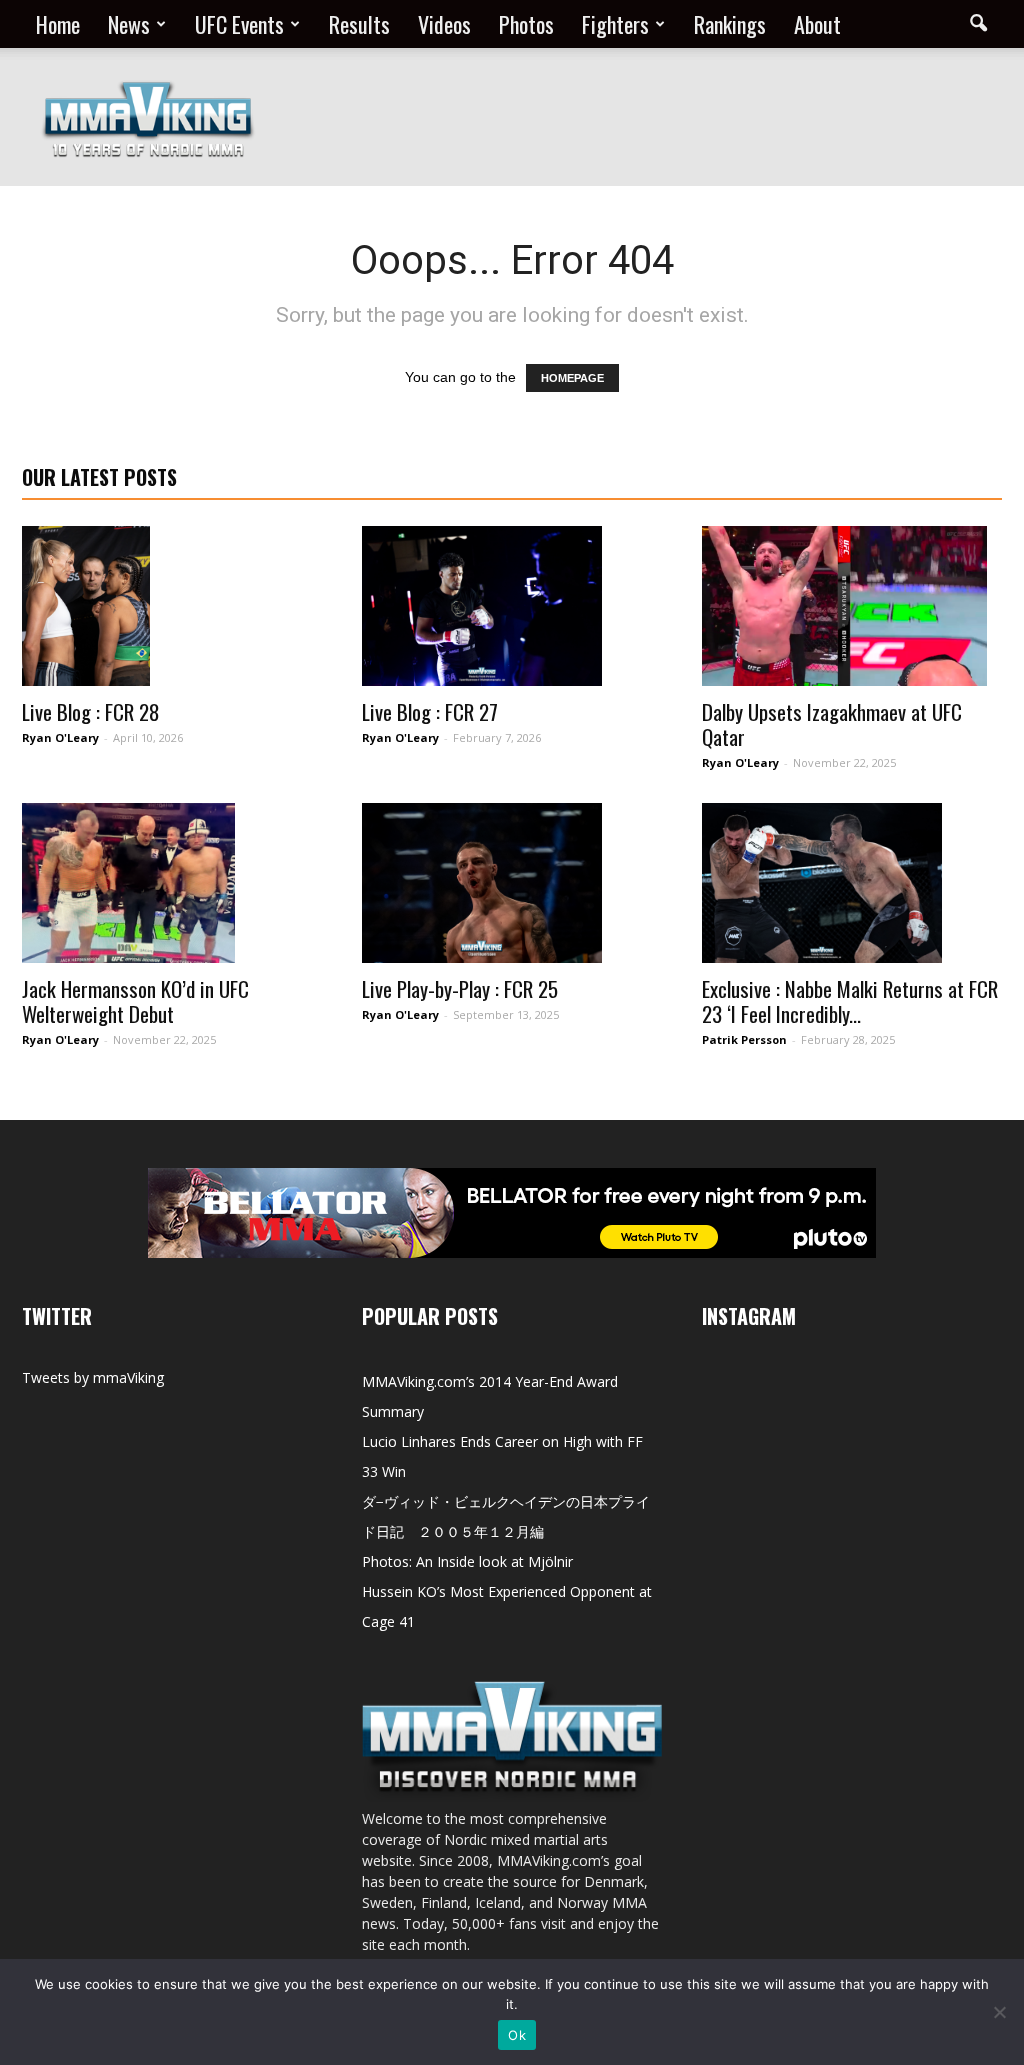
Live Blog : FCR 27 (430, 711)
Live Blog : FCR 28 (91, 711)
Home (58, 24)
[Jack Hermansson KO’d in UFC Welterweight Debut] (172, 883)
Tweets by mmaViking (93, 1377)
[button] (978, 24)
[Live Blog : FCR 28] (172, 606)
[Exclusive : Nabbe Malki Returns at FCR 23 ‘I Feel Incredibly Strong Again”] (852, 883)
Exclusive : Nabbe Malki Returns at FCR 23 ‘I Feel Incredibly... (850, 1001)
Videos (444, 24)
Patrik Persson (744, 1039)
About (817, 24)
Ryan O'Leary (60, 737)
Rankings (730, 24)
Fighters (615, 24)
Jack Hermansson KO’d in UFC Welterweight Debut (135, 1001)
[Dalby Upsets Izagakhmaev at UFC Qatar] (852, 606)
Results (359, 24)
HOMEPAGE (572, 378)
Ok (517, 2035)
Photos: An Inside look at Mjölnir (467, 1561)
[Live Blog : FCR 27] (512, 606)
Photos (526, 24)
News (129, 24)
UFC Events (239, 24)
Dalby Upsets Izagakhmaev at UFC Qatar (832, 724)
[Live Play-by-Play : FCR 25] (512, 883)
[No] (999, 2012)
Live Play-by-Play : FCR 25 (460, 988)
